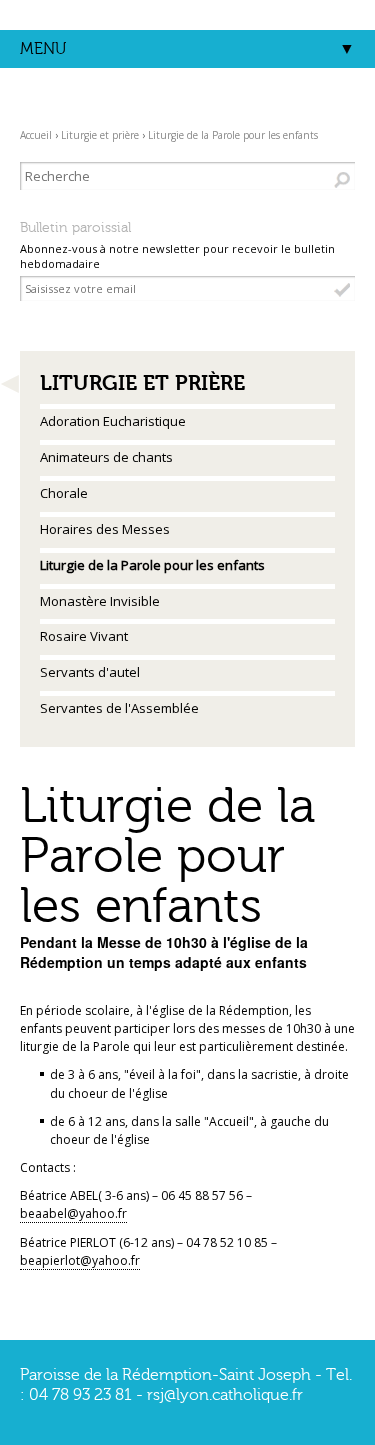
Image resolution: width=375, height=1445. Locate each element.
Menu (43, 49)
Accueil (36, 135)
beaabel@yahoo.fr (73, 1213)
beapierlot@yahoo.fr (80, 1260)
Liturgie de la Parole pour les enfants (233, 135)
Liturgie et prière (100, 135)
